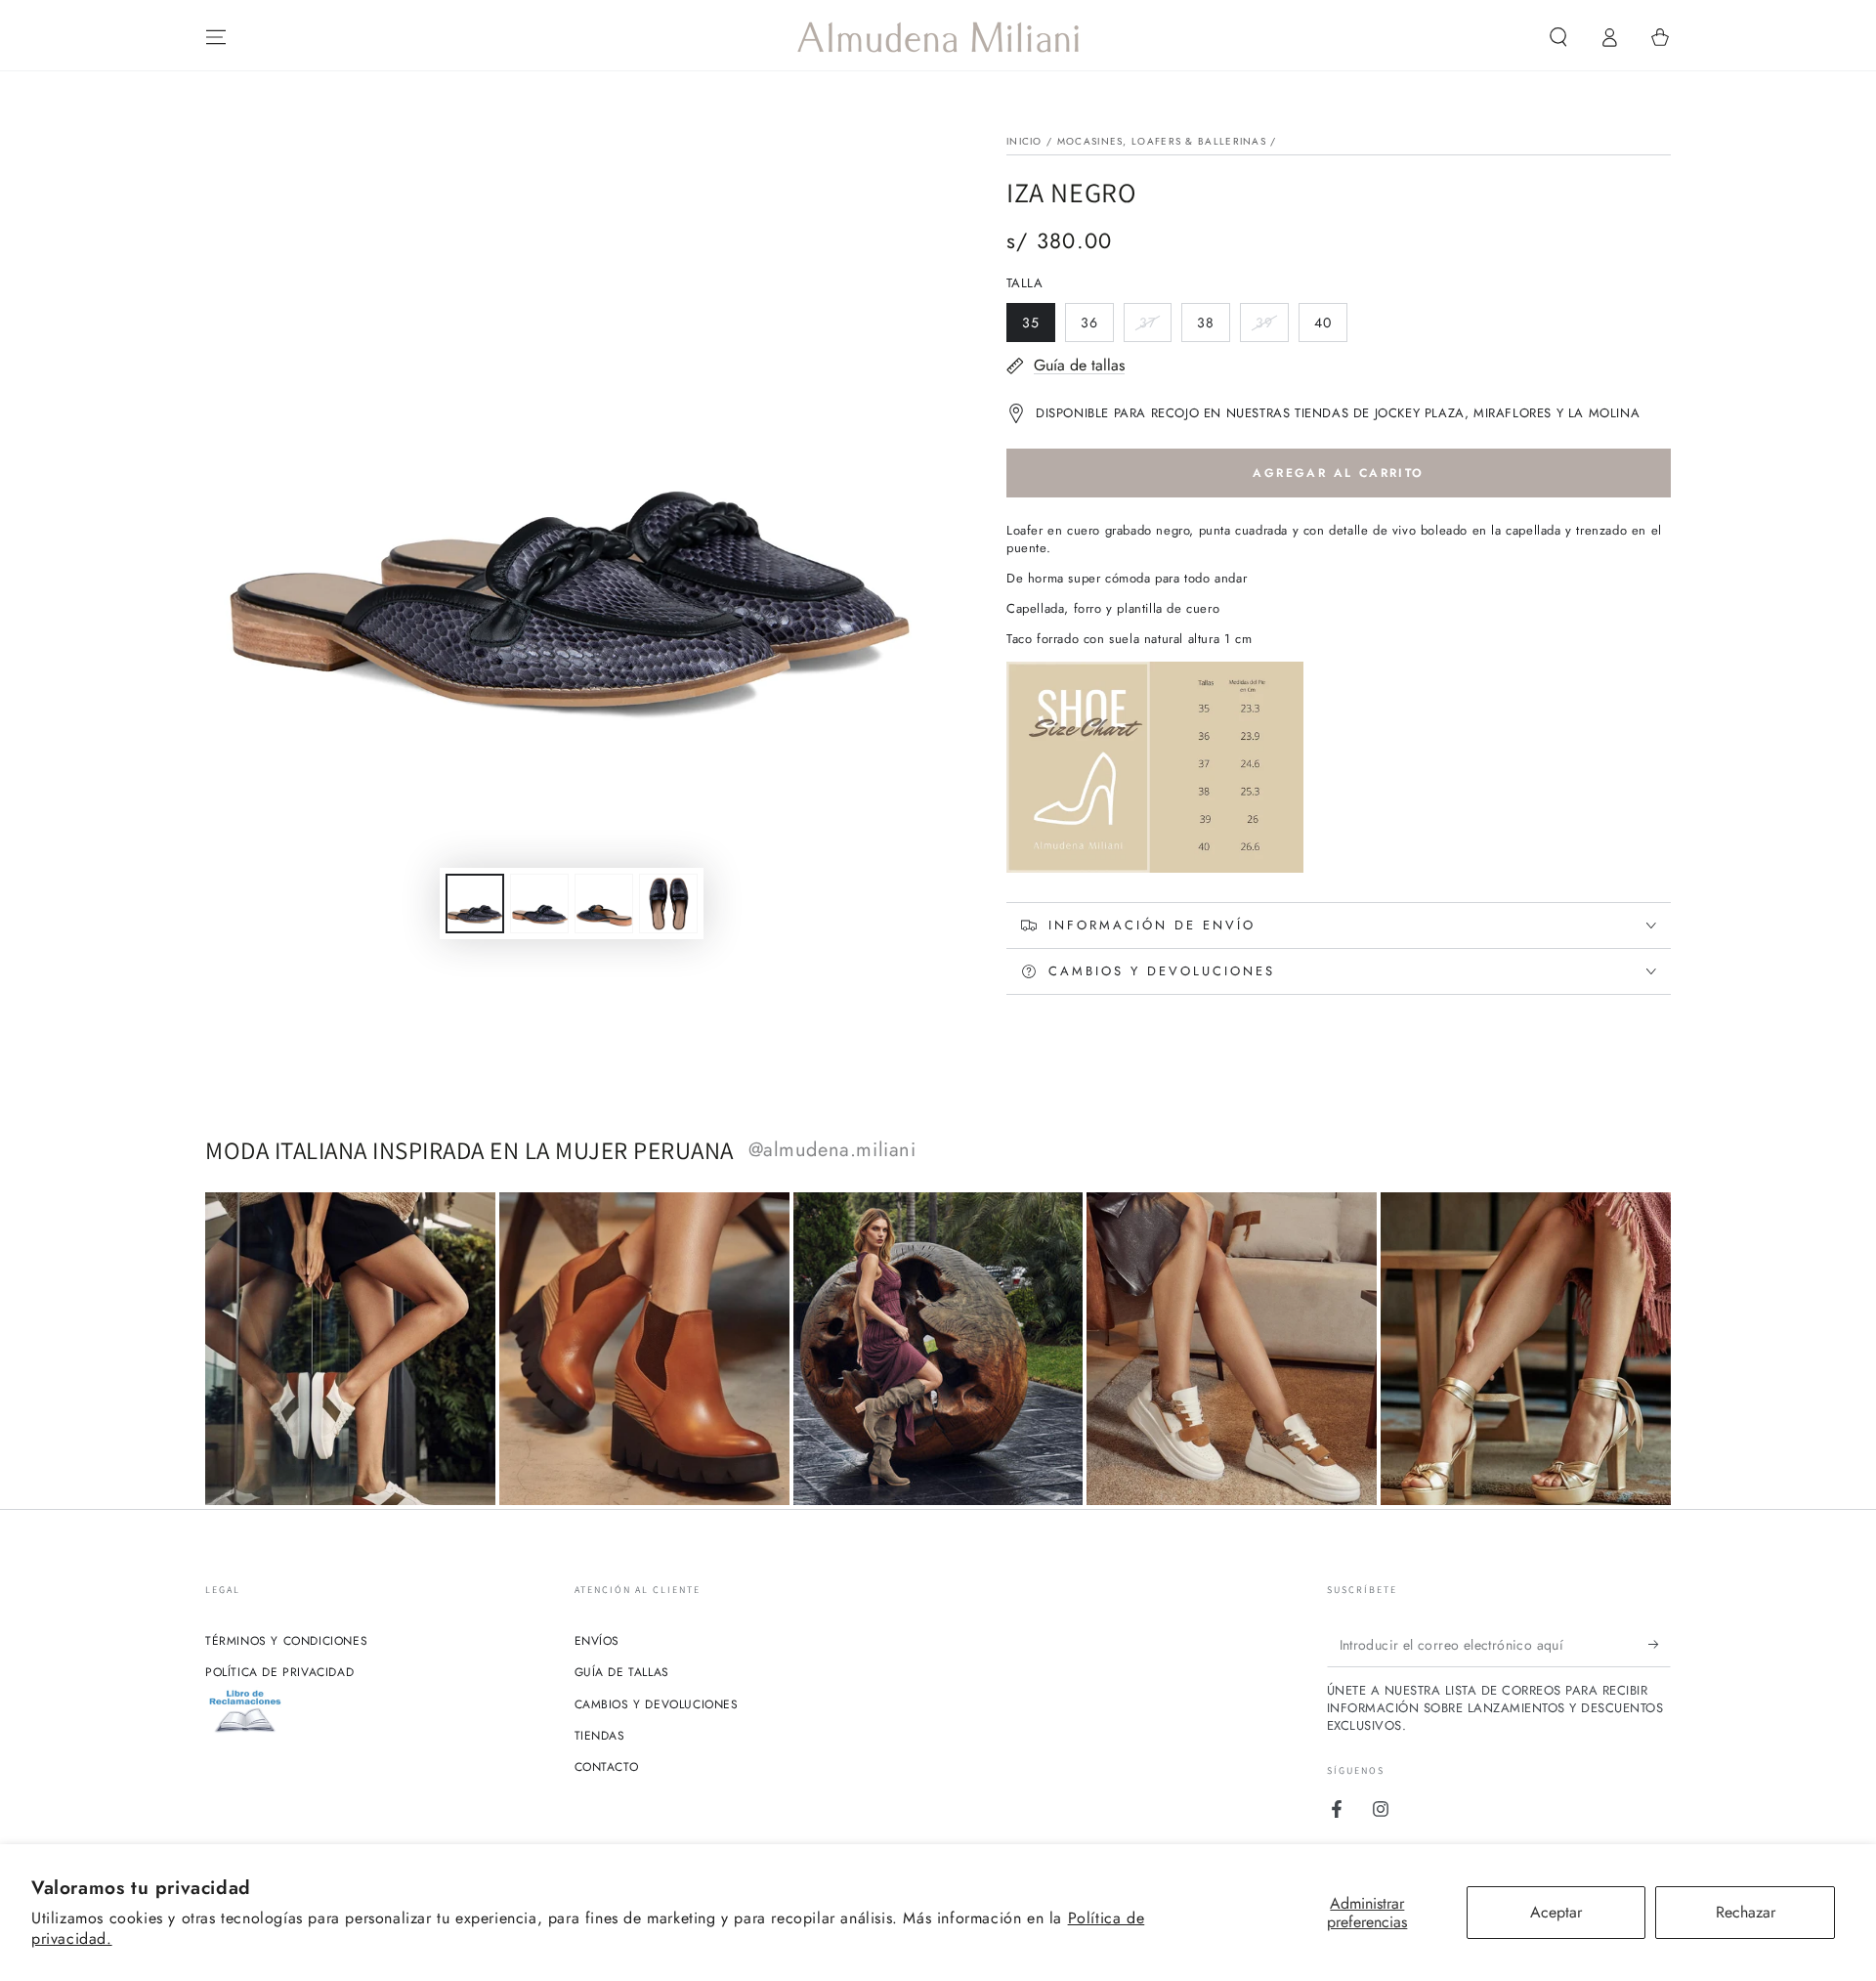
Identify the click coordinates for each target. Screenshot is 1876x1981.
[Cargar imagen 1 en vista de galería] (475, 904)
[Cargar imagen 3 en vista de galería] (604, 904)
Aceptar (1556, 1912)
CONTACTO (607, 1767)
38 (1213, 327)
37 (1155, 327)
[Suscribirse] (1660, 1645)
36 (1097, 327)
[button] (1558, 37)
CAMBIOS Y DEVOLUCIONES (657, 1704)
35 (1038, 327)
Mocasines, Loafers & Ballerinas (1162, 141)
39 (1272, 327)
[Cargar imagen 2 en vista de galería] (539, 904)
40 (1330, 327)
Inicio (1024, 141)
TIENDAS (600, 1736)
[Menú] (216, 37)
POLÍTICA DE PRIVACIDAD (279, 1672)
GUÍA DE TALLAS (622, 1672)
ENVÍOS (597, 1641)
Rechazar (1746, 1912)
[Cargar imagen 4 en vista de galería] (668, 904)
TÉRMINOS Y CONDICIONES (286, 1641)
